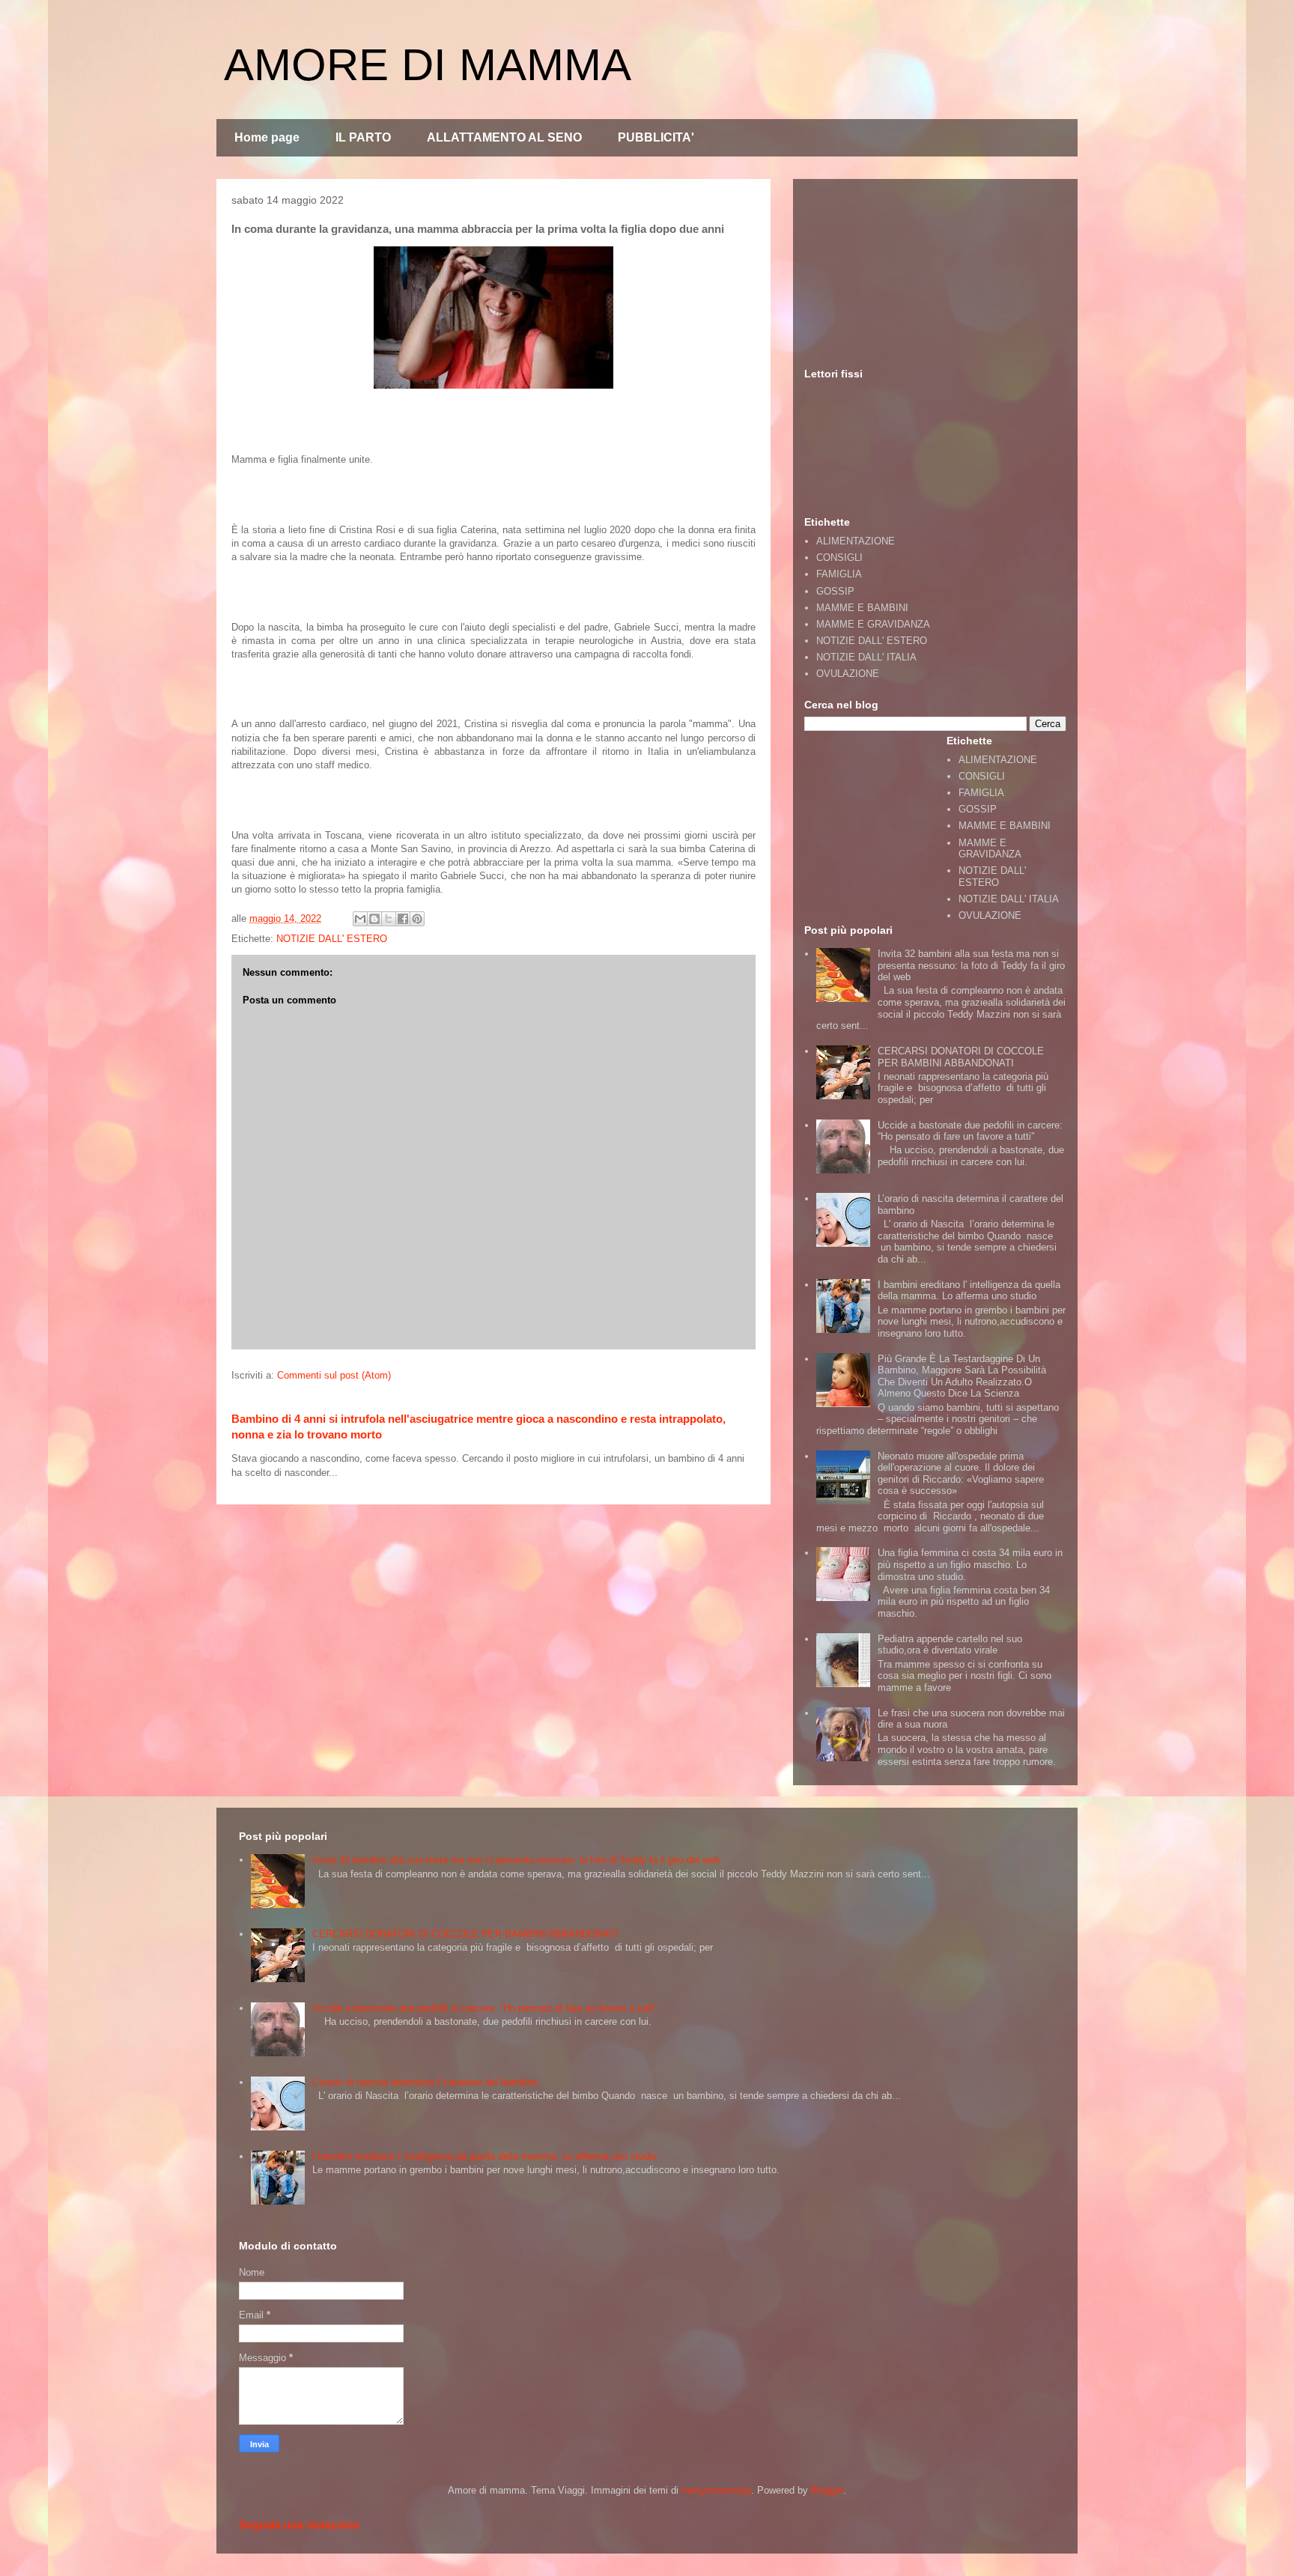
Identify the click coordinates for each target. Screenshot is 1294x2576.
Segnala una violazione (299, 2525)
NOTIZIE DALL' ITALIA (866, 657)
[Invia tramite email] (360, 919)
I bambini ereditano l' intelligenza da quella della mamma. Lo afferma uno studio (969, 1291)
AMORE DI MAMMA (428, 65)
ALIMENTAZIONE (856, 541)
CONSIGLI (839, 558)
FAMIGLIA (839, 574)
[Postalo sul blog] (374, 919)
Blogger (827, 2490)
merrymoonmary (716, 2490)
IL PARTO (363, 137)
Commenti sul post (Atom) (334, 1375)
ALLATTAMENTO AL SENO (504, 137)
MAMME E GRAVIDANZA (873, 624)
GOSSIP (835, 591)
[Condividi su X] (389, 919)
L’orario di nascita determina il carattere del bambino (425, 2082)
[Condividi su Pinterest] (417, 919)
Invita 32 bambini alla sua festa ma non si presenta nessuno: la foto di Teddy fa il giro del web (971, 965)
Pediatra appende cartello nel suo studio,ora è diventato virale (950, 1645)
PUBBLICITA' (656, 137)
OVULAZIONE (848, 674)
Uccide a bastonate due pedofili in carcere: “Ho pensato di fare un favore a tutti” (970, 1131)
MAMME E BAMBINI (862, 608)
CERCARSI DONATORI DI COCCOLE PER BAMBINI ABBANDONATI (961, 1057)
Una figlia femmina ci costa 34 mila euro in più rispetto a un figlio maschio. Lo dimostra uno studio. (970, 1564)
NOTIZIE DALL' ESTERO (332, 939)
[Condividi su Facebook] (403, 919)
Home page (267, 137)
